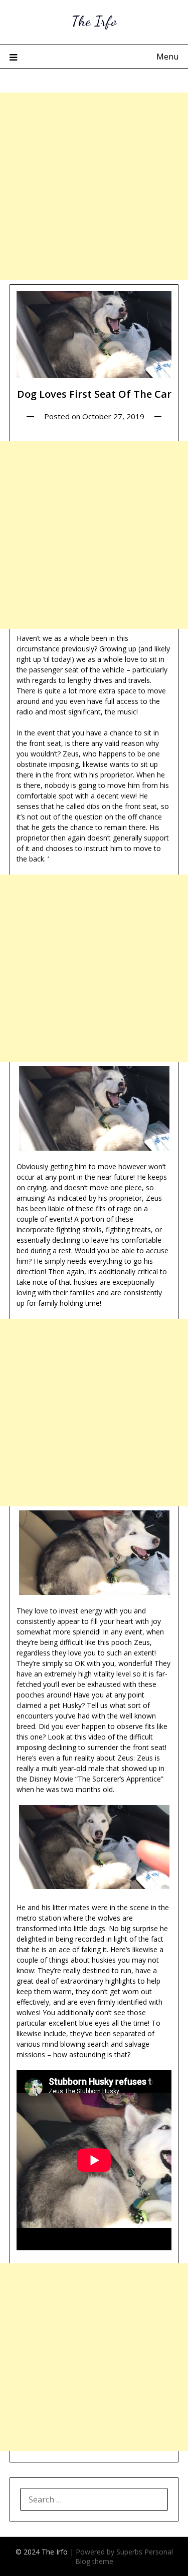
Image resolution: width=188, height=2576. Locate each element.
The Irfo (94, 21)
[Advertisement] (94, 186)
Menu (167, 57)
